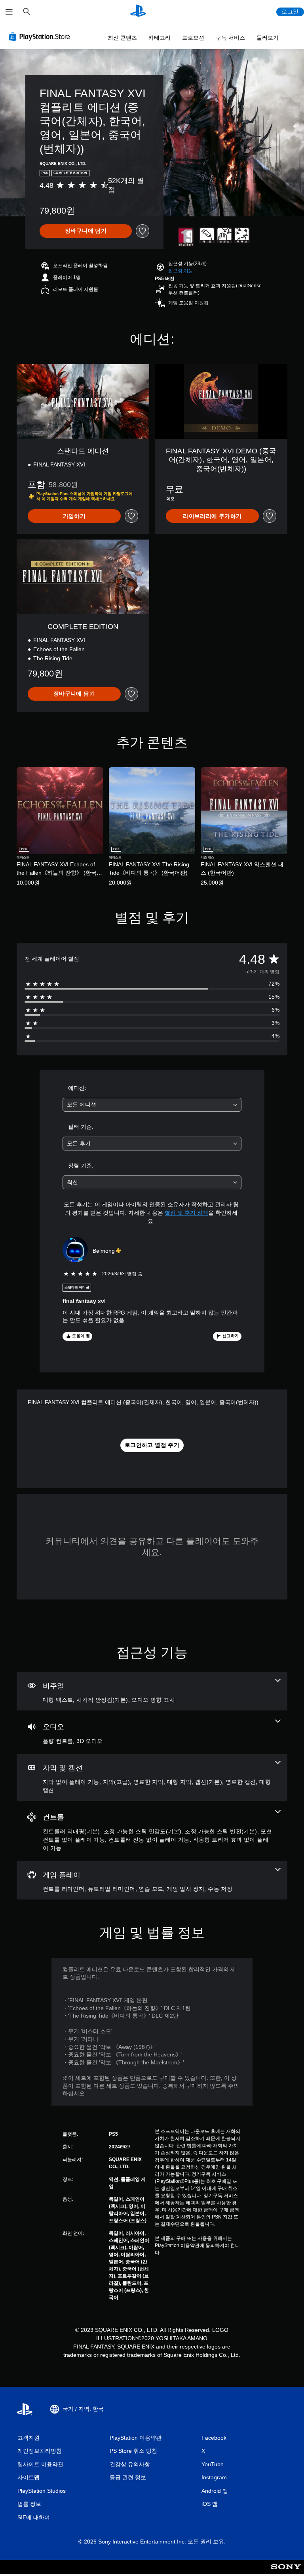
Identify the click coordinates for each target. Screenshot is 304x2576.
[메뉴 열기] (9, 12)
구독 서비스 (230, 38)
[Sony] (286, 2572)
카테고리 (160, 38)
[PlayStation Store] (41, 36)
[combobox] (152, 1105)
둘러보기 (268, 38)
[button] (181, 271)
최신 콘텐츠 (122, 38)
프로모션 (193, 38)
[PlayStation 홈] (138, 12)
